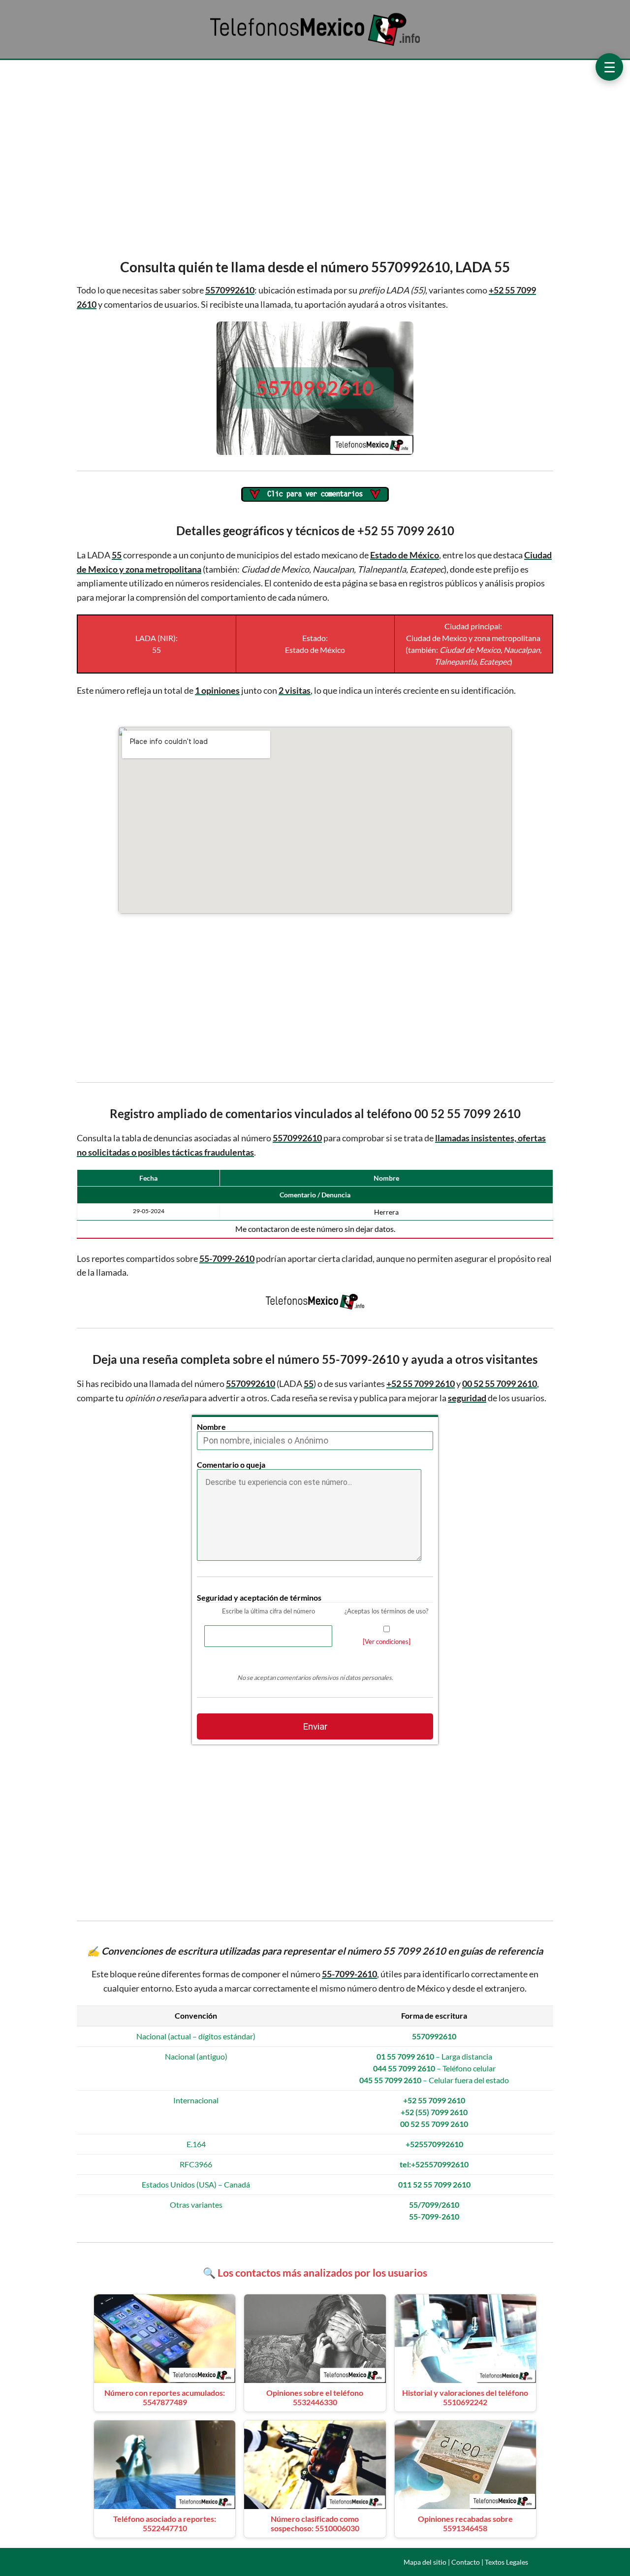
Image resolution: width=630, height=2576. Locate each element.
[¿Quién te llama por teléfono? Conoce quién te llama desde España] (315, 45)
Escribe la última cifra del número (268, 1611)
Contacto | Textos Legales (490, 2562)
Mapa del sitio (425, 2562)
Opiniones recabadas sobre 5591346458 (465, 2523)
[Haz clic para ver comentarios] (315, 495)
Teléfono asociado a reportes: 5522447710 (165, 2523)
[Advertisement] (315, 157)
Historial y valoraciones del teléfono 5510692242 (465, 2397)
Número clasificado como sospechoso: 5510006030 (315, 2523)
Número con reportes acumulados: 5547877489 (165, 2397)
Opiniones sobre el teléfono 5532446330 (315, 2397)
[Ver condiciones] (387, 1642)
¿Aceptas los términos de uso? (386, 1611)
